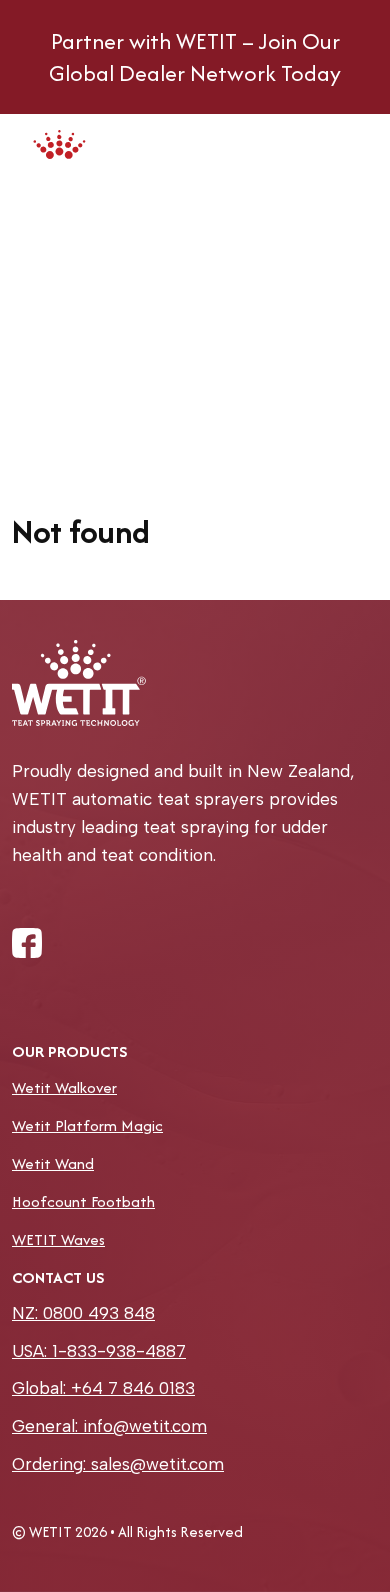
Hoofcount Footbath (83, 1201)
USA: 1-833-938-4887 (99, 1351)
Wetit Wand (53, 1163)
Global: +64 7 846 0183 (103, 1388)
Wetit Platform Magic (87, 1125)
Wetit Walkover (64, 1087)
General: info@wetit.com (109, 1426)
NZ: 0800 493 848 (83, 1313)
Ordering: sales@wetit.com (118, 1464)
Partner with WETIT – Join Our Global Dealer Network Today (195, 57)
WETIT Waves (58, 1239)
